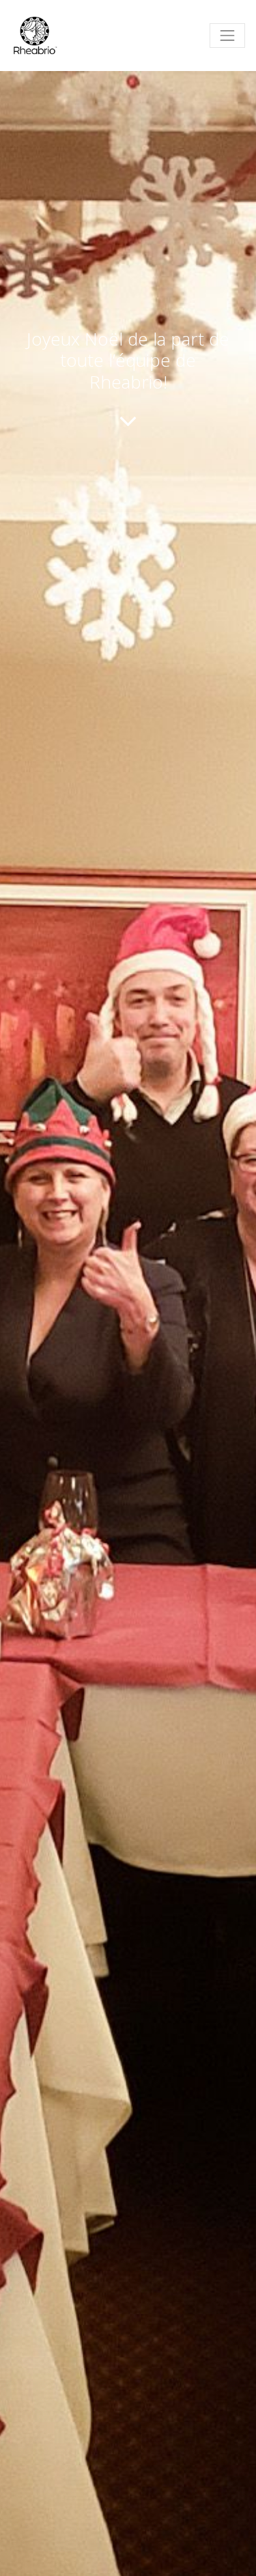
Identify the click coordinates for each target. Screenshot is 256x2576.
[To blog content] (128, 421)
